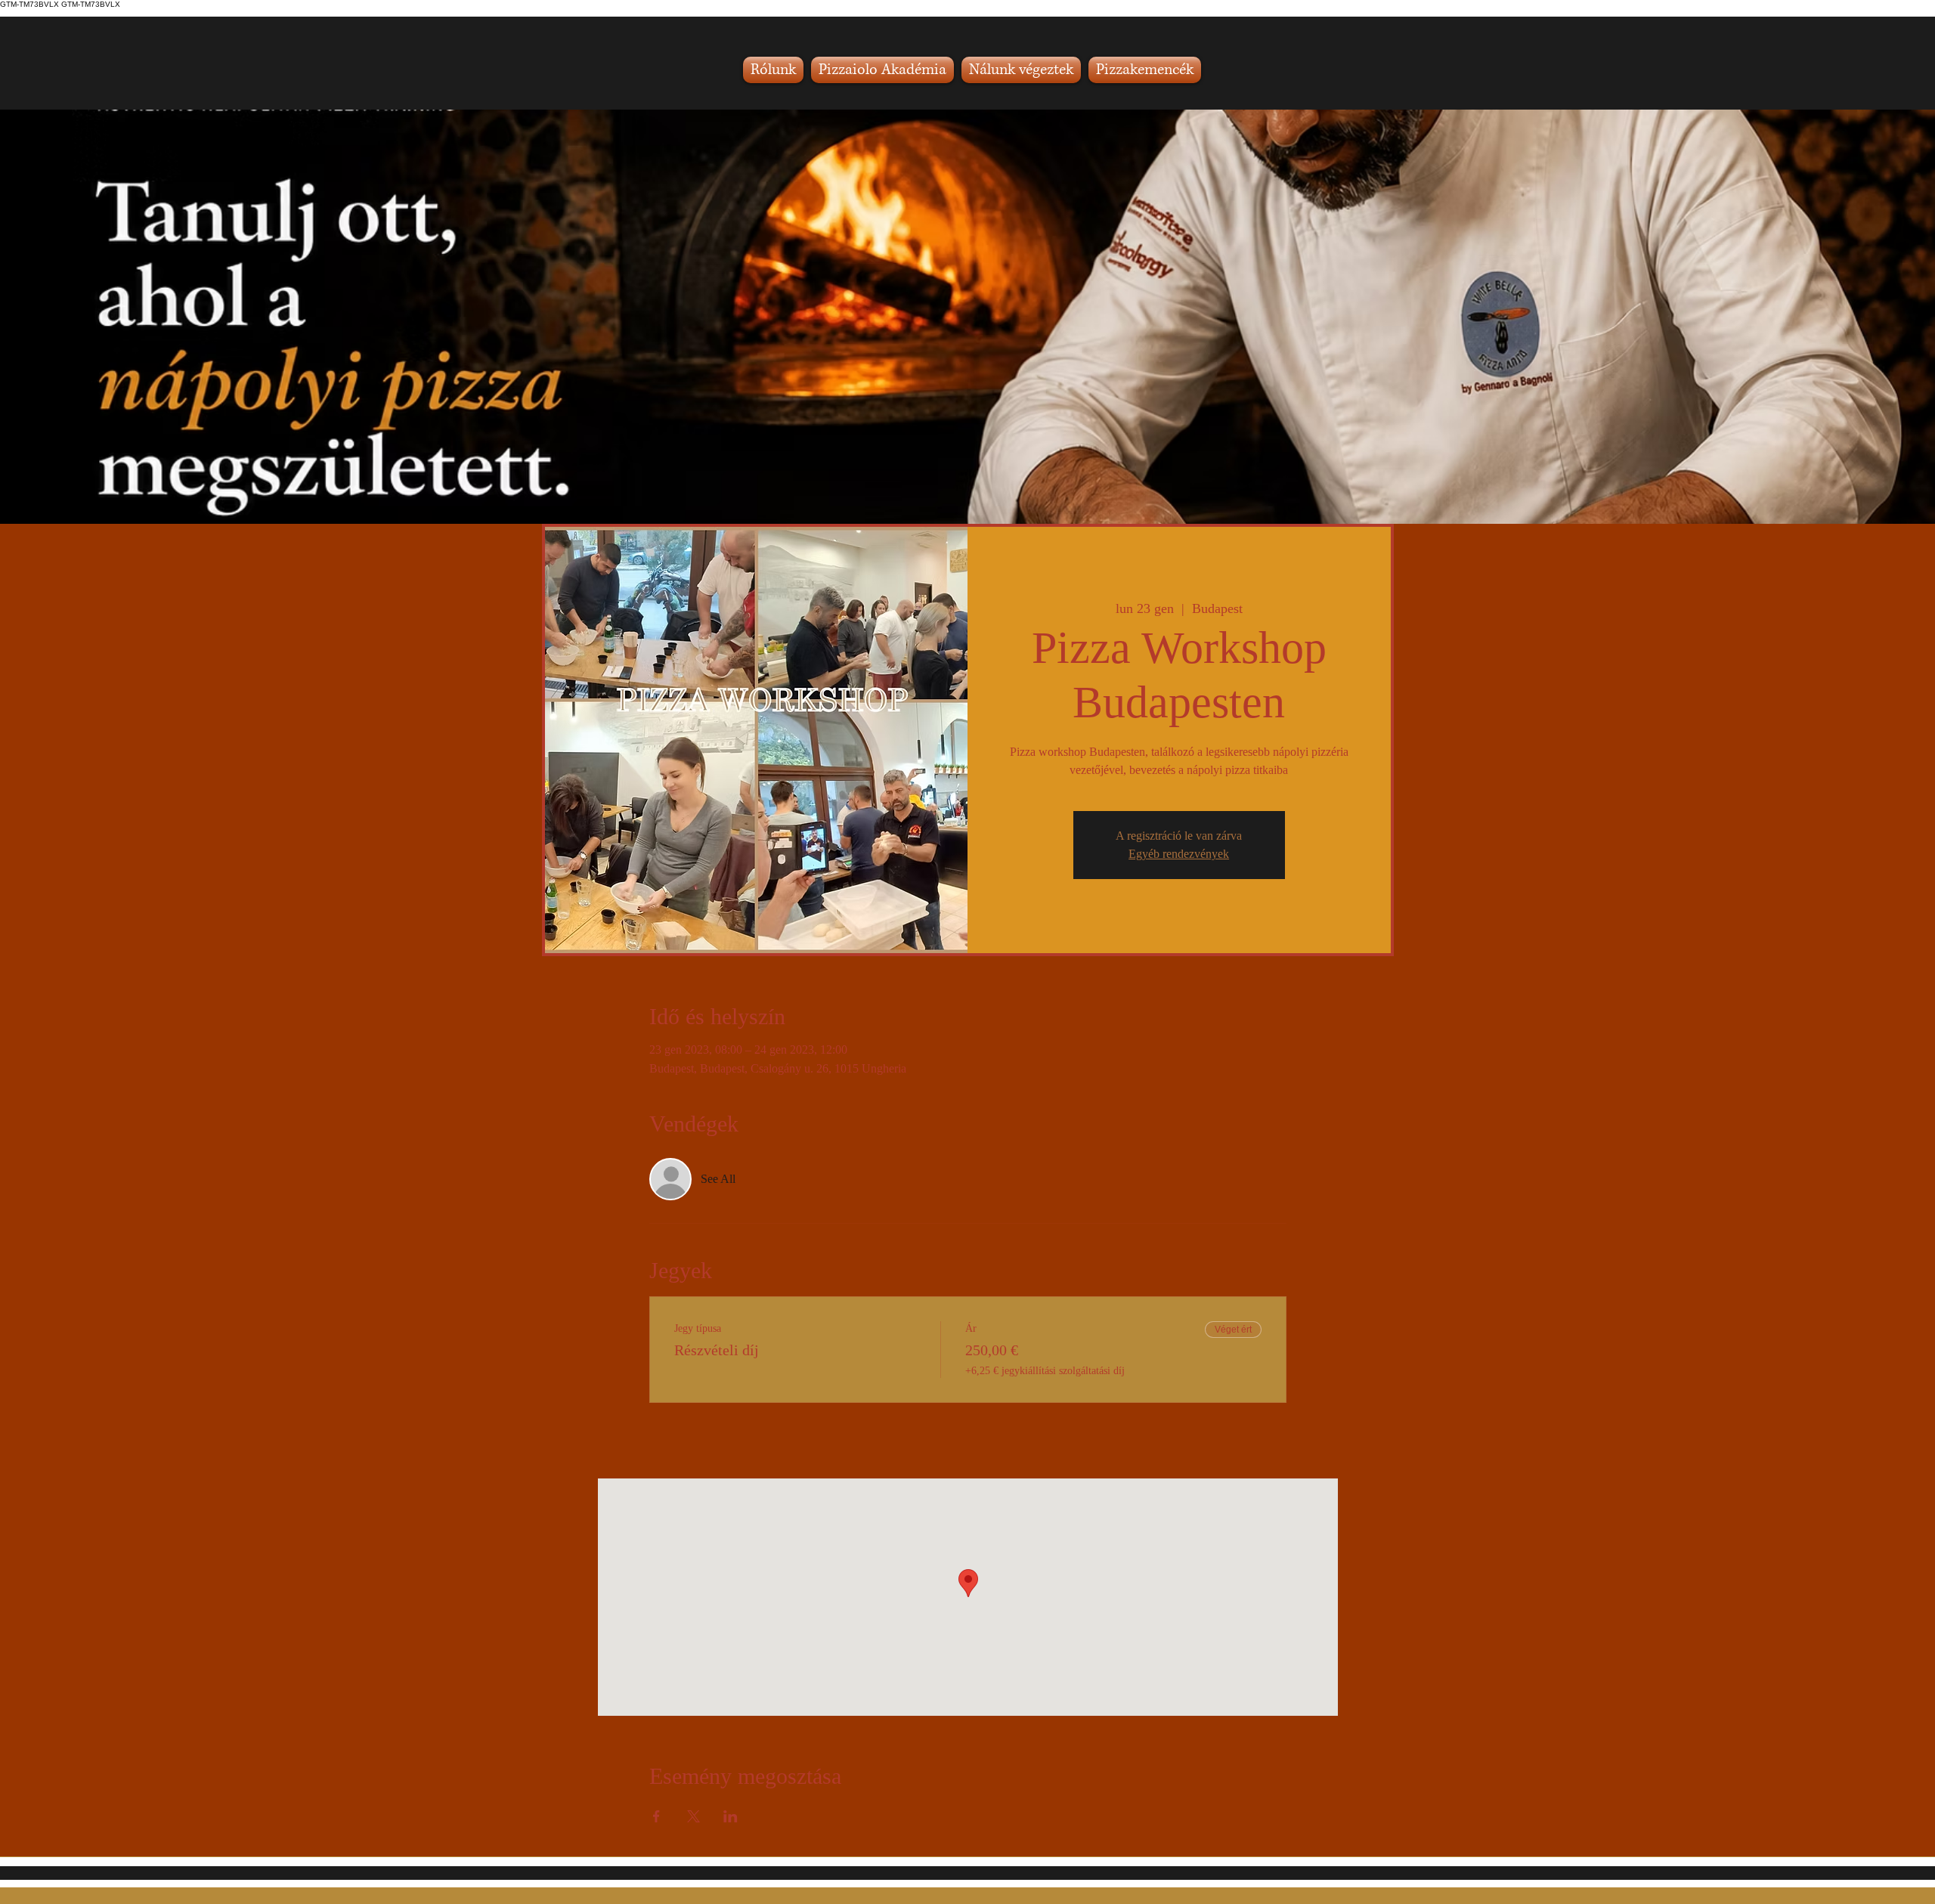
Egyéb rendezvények (1179, 854)
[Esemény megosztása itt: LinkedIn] (731, 1816)
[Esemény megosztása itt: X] (694, 1816)
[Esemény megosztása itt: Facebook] (656, 1816)
